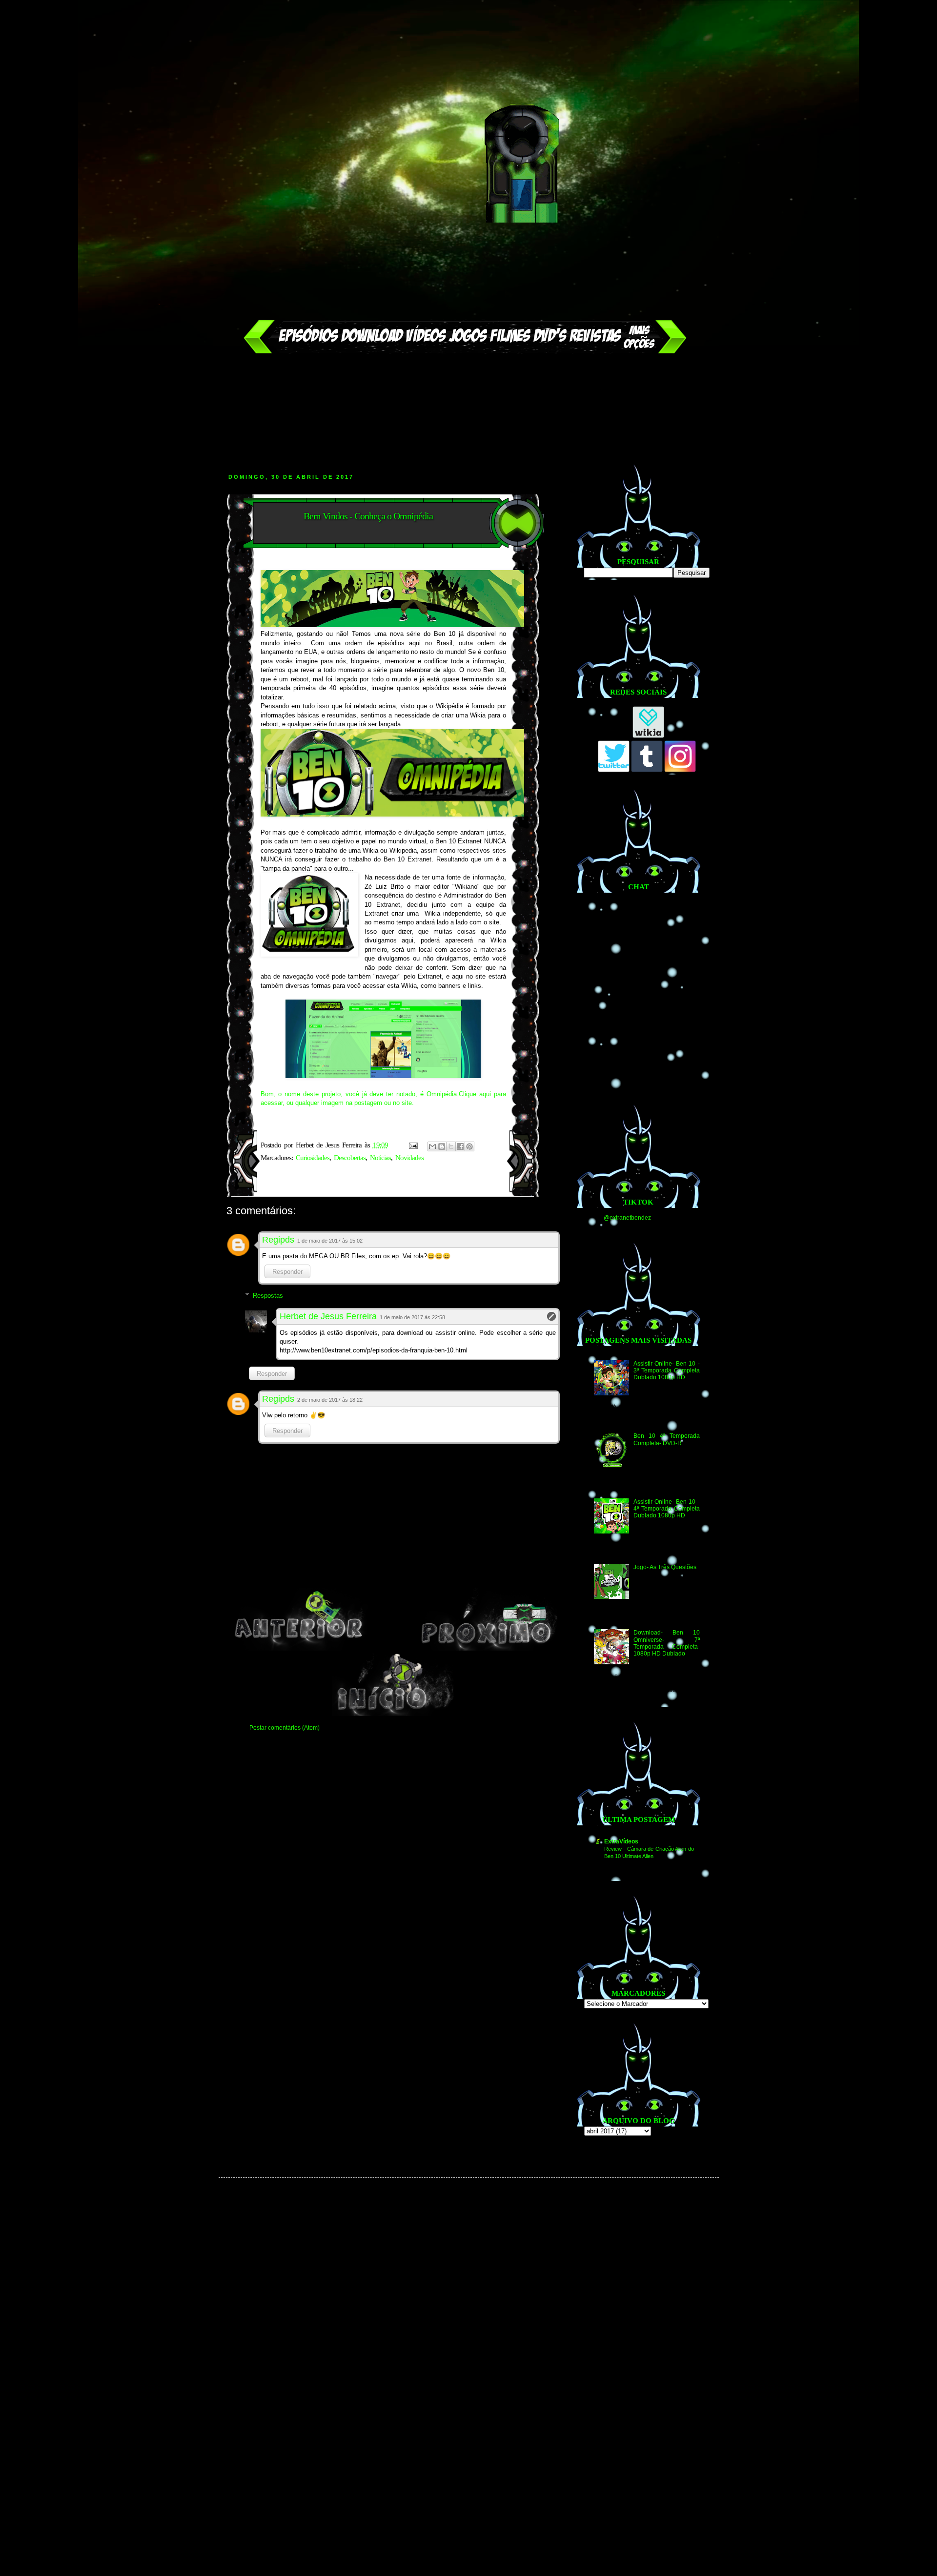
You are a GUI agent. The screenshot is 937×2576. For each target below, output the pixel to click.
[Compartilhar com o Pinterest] (469, 1146)
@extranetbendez (627, 1218)
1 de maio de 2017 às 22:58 (412, 1317)
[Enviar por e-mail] (432, 1146)
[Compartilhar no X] (451, 1146)
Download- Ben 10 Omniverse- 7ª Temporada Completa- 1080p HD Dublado (666, 1643)
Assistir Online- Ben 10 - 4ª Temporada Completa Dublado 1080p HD (666, 1509)
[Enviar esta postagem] (413, 1145)
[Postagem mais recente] (299, 1649)
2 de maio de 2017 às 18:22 (330, 1400)
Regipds (278, 1240)
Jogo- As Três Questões (665, 1567)
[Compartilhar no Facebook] (460, 1146)
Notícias (380, 1158)
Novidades (409, 1158)
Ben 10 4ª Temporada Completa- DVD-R (666, 1439)
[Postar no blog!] (442, 1146)
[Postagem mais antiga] (488, 1649)
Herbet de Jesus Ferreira (328, 1316)
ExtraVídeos (621, 1841)
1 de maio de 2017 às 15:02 (330, 1241)
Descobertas (350, 1158)
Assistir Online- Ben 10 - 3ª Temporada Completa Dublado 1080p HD (666, 1371)
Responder (287, 1272)
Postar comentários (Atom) (285, 1728)
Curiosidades (313, 1158)
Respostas (268, 1296)
